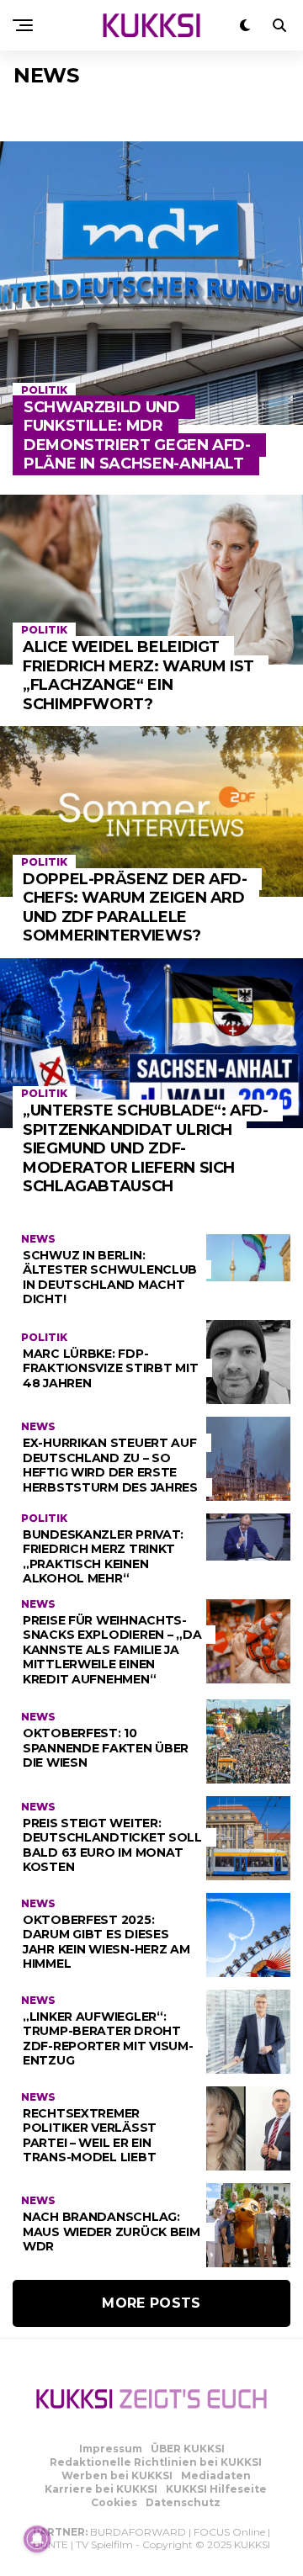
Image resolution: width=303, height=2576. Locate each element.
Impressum (111, 2449)
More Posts (151, 2303)
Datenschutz (183, 2502)
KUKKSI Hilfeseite (216, 2489)
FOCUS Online (229, 2532)
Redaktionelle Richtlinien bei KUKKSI (156, 2462)
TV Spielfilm (104, 2544)
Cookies (114, 2502)
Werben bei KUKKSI (117, 2475)
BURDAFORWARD (138, 2532)
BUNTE (50, 2544)
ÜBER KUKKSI (188, 2449)
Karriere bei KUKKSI (101, 2489)
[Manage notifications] (37, 2539)
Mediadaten (216, 2475)
